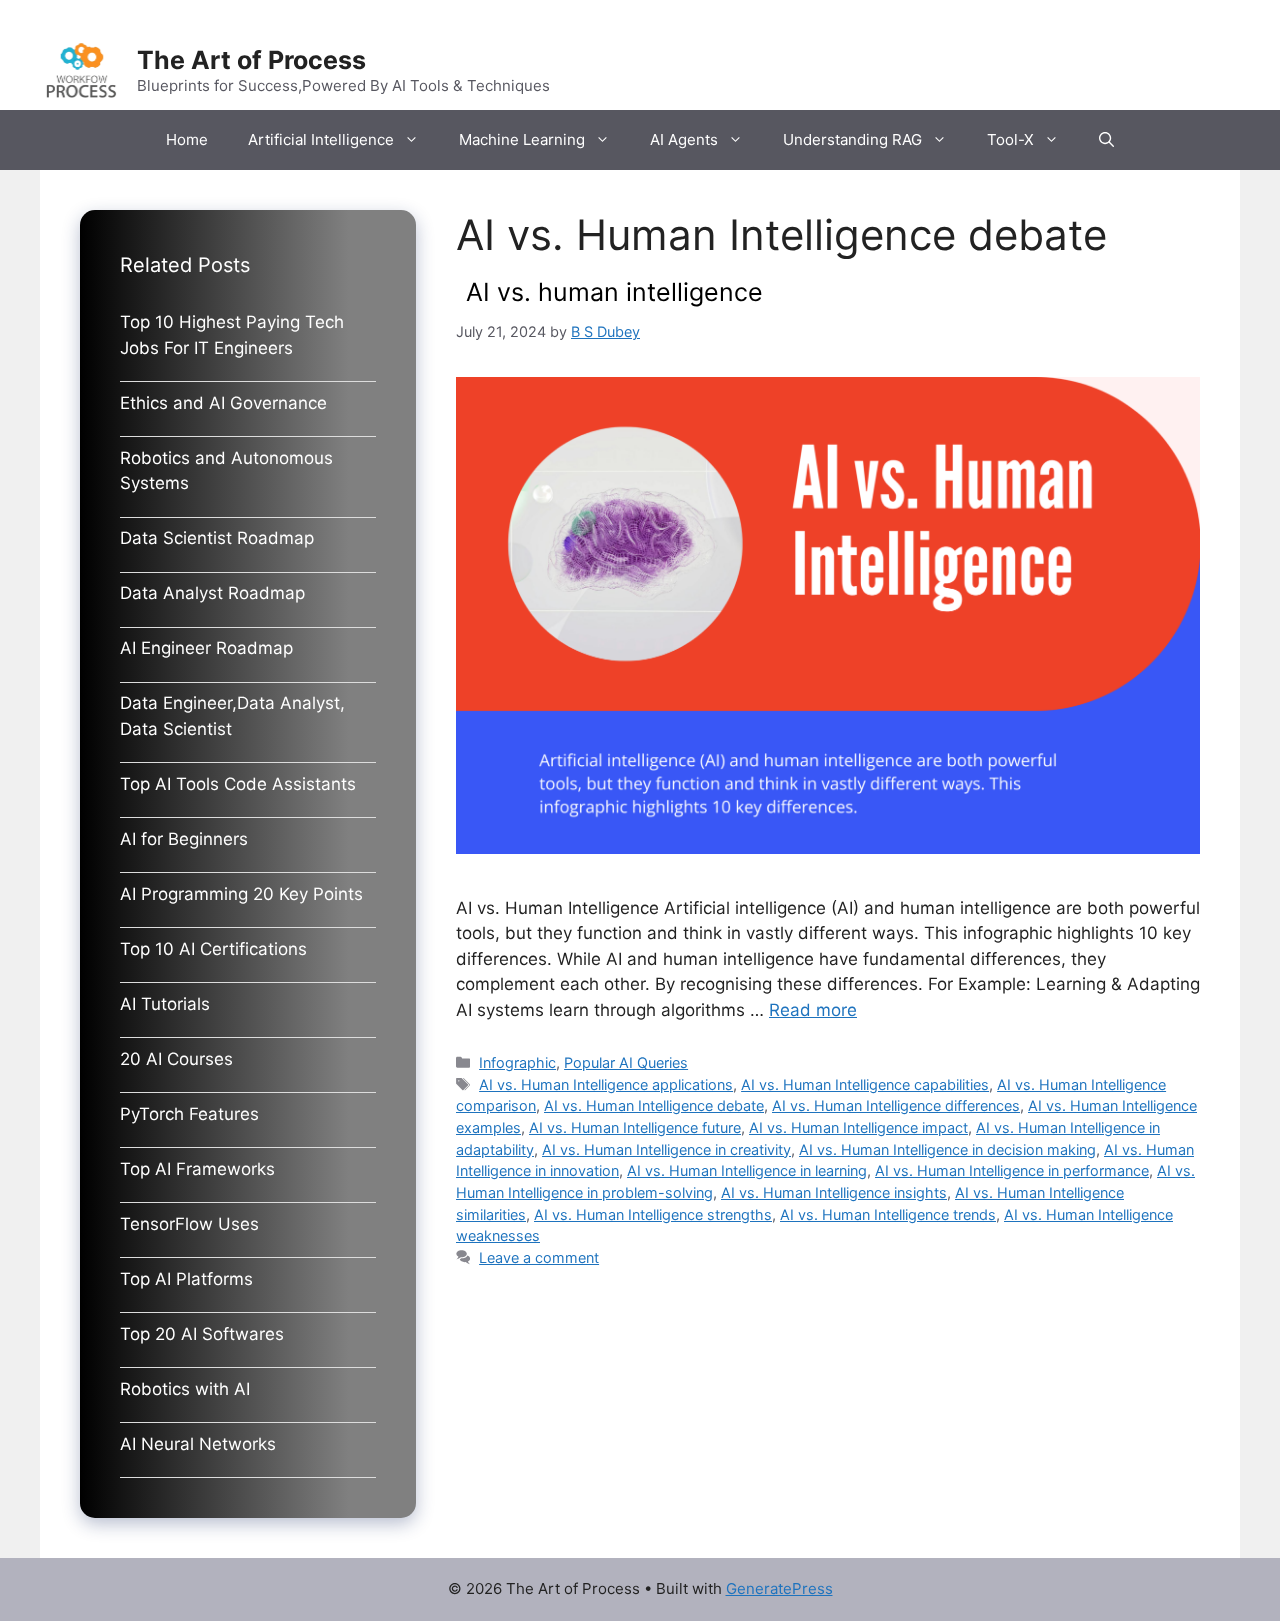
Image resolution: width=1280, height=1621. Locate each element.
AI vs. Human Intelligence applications (606, 1084)
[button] (1106, 140)
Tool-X (1010, 139)
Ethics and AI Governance (223, 403)
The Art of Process (251, 60)
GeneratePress (779, 1588)
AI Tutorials (165, 1004)
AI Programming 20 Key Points (241, 894)
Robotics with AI (185, 1389)
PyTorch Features (189, 1114)
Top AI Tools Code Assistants (238, 784)
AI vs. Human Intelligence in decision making (947, 1149)
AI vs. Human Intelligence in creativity (666, 1149)
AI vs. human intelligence (614, 292)
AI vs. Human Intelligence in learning (747, 1170)
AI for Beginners (184, 839)
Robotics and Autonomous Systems (226, 471)
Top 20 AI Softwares (202, 1334)
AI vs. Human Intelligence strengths (653, 1214)
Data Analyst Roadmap (212, 593)
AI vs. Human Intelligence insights (834, 1192)
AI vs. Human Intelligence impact (858, 1127)
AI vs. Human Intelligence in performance (1012, 1170)
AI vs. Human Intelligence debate (654, 1105)
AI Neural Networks (198, 1444)
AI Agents (684, 139)
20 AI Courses (176, 1059)
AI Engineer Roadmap (206, 648)
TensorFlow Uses (189, 1224)
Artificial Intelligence (321, 139)
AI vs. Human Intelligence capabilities (865, 1084)
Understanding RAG (852, 139)
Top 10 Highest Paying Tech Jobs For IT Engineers (232, 335)
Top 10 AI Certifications (213, 949)
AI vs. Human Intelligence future (635, 1127)
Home (187, 139)
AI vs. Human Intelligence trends (888, 1214)
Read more (813, 1010)
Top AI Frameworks (197, 1169)
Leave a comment (539, 1257)
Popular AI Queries (626, 1062)
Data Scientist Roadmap (217, 538)
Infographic (517, 1062)
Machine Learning (522, 139)
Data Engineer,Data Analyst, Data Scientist (232, 716)
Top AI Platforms (186, 1279)
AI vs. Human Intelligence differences (896, 1105)
